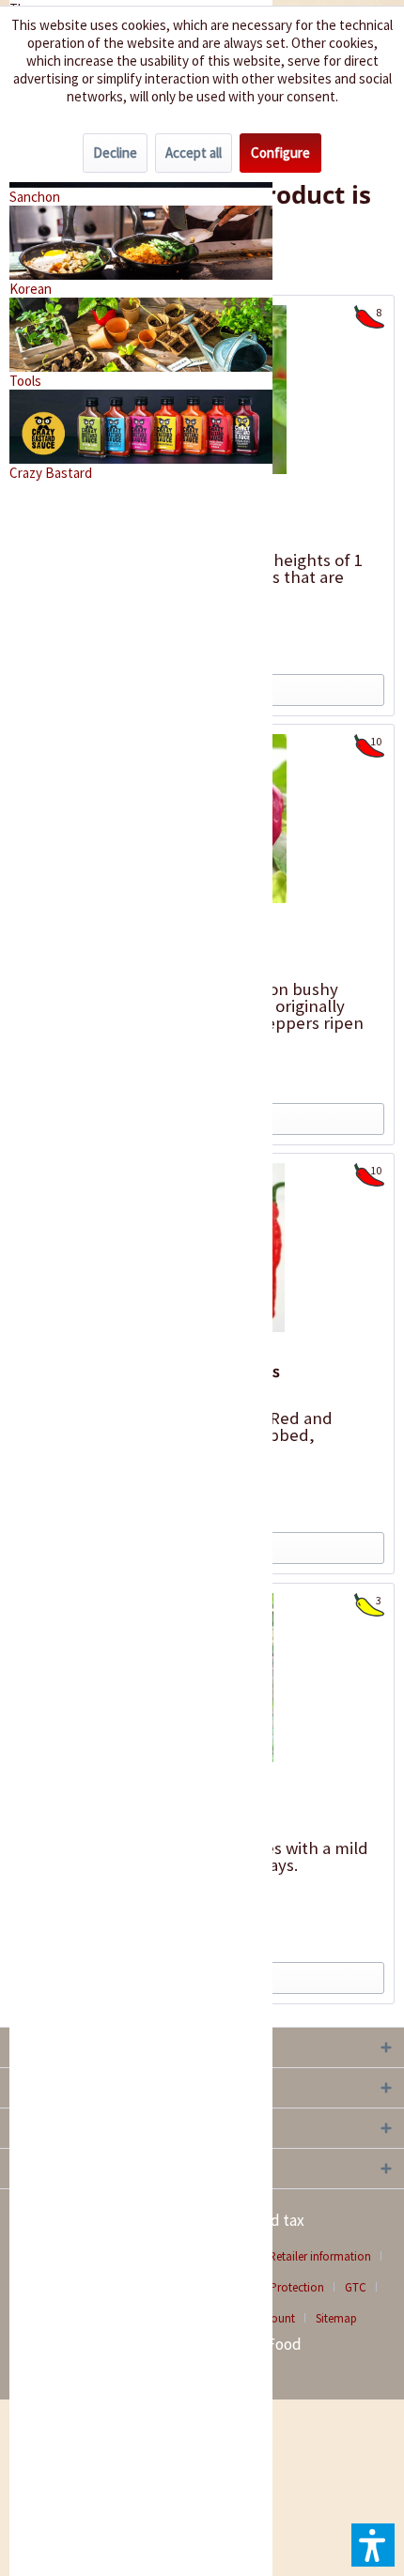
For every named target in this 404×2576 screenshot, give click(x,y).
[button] (373, 2545)
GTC (356, 2287)
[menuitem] (327, 2256)
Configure (280, 153)
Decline (115, 153)
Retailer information (320, 2256)
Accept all (194, 153)
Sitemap (336, 2318)
